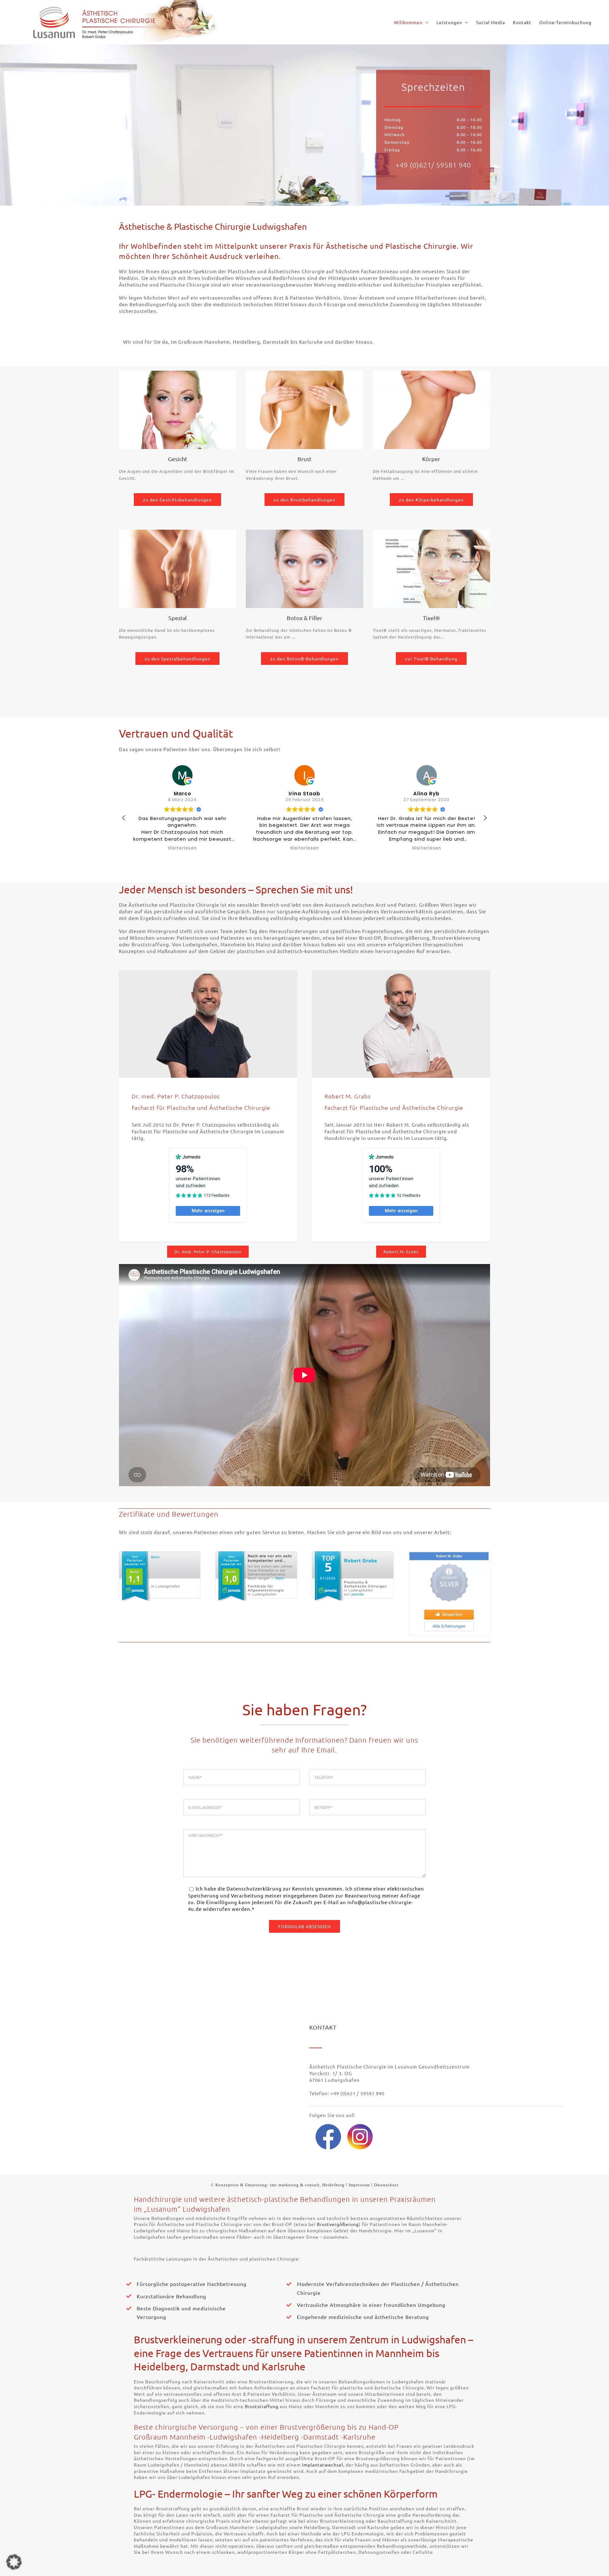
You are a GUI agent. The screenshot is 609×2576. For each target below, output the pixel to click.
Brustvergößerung (338, 2224)
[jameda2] (256, 1554)
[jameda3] (353, 1554)
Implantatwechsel (323, 2465)
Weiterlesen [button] (182, 848)
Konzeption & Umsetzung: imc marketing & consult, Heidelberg (280, 2185)
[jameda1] (160, 1554)
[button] (304, 341)
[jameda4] (449, 1554)
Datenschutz (386, 2185)
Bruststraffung (262, 2406)
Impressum (359, 2185)
